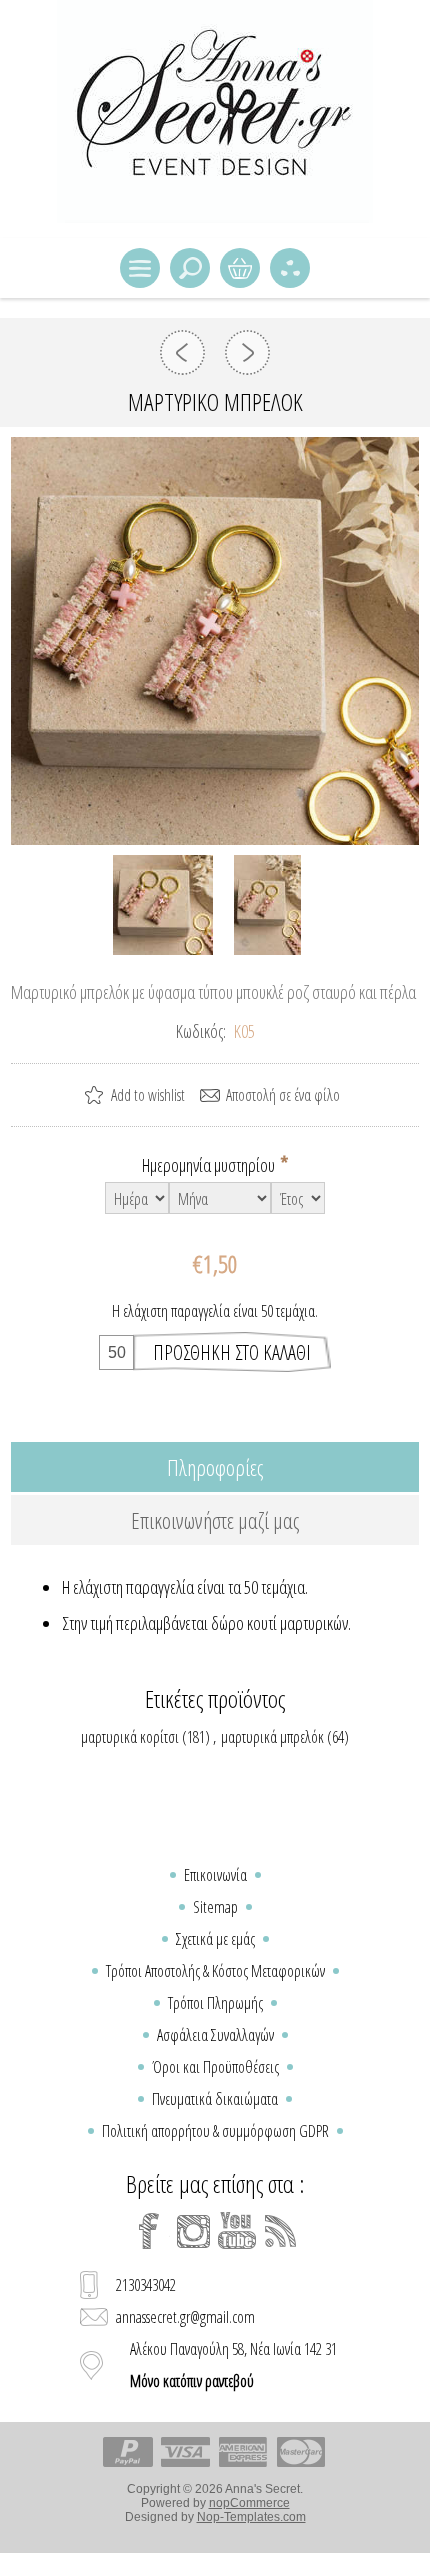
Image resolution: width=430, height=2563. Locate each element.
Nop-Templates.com (251, 2517)
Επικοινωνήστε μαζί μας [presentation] (215, 1520)
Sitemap (215, 1907)
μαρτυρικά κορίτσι (130, 1737)
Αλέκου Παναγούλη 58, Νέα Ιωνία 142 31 (233, 2365)
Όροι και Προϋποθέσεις (215, 2067)
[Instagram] (193, 2231)
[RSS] (281, 2231)
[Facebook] (149, 2231)
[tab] (215, 1467)
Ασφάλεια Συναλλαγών (215, 2035)
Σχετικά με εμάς (215, 1939)
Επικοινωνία (215, 1875)
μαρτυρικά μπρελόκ (272, 1737)
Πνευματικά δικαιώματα (215, 2099)
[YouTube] (237, 2231)
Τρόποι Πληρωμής (215, 2003)
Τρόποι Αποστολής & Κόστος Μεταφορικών (215, 1971)
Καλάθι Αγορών (240, 268)
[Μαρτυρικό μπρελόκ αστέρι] (247, 352)
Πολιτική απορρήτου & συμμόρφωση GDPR (215, 2131)
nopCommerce (249, 2503)
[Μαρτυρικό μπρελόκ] (182, 352)
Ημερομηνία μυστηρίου (210, 1165)
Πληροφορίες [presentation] (215, 1467)
